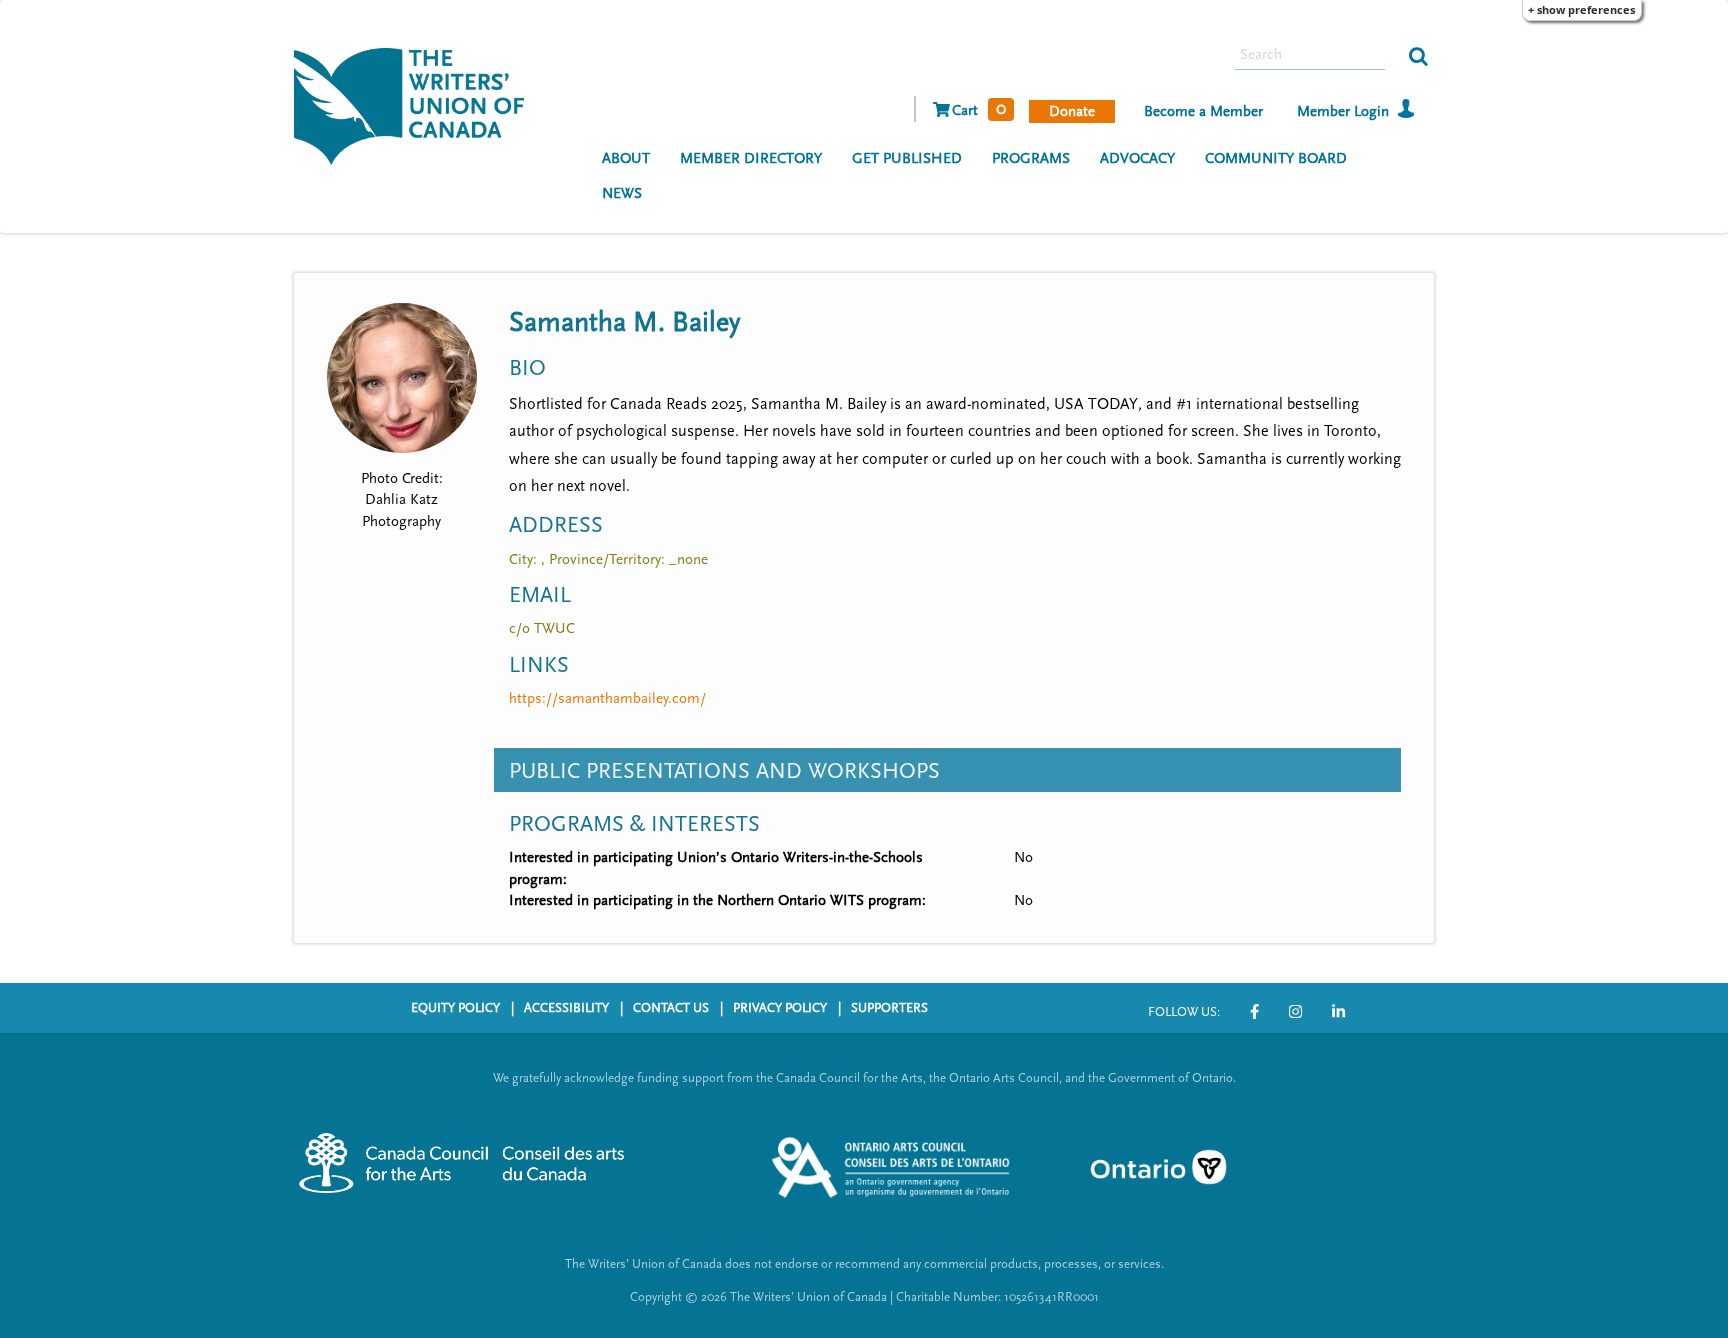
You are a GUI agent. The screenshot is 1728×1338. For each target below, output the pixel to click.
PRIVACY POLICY (780, 1008)
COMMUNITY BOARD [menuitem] (1276, 158)
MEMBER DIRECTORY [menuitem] (751, 158)
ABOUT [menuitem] (626, 158)
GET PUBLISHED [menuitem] (907, 158)
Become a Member (1203, 111)
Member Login (1343, 111)
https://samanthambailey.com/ (607, 698)
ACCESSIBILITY (566, 1008)
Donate (1072, 111)
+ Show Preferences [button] (1581, 9)
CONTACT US (671, 1008)
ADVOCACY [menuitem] (1137, 158)
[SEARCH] (1418, 55)
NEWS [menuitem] (622, 193)
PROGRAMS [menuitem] (1031, 158)
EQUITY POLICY (455, 1008)
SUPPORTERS (889, 1008)
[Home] (416, 104)
